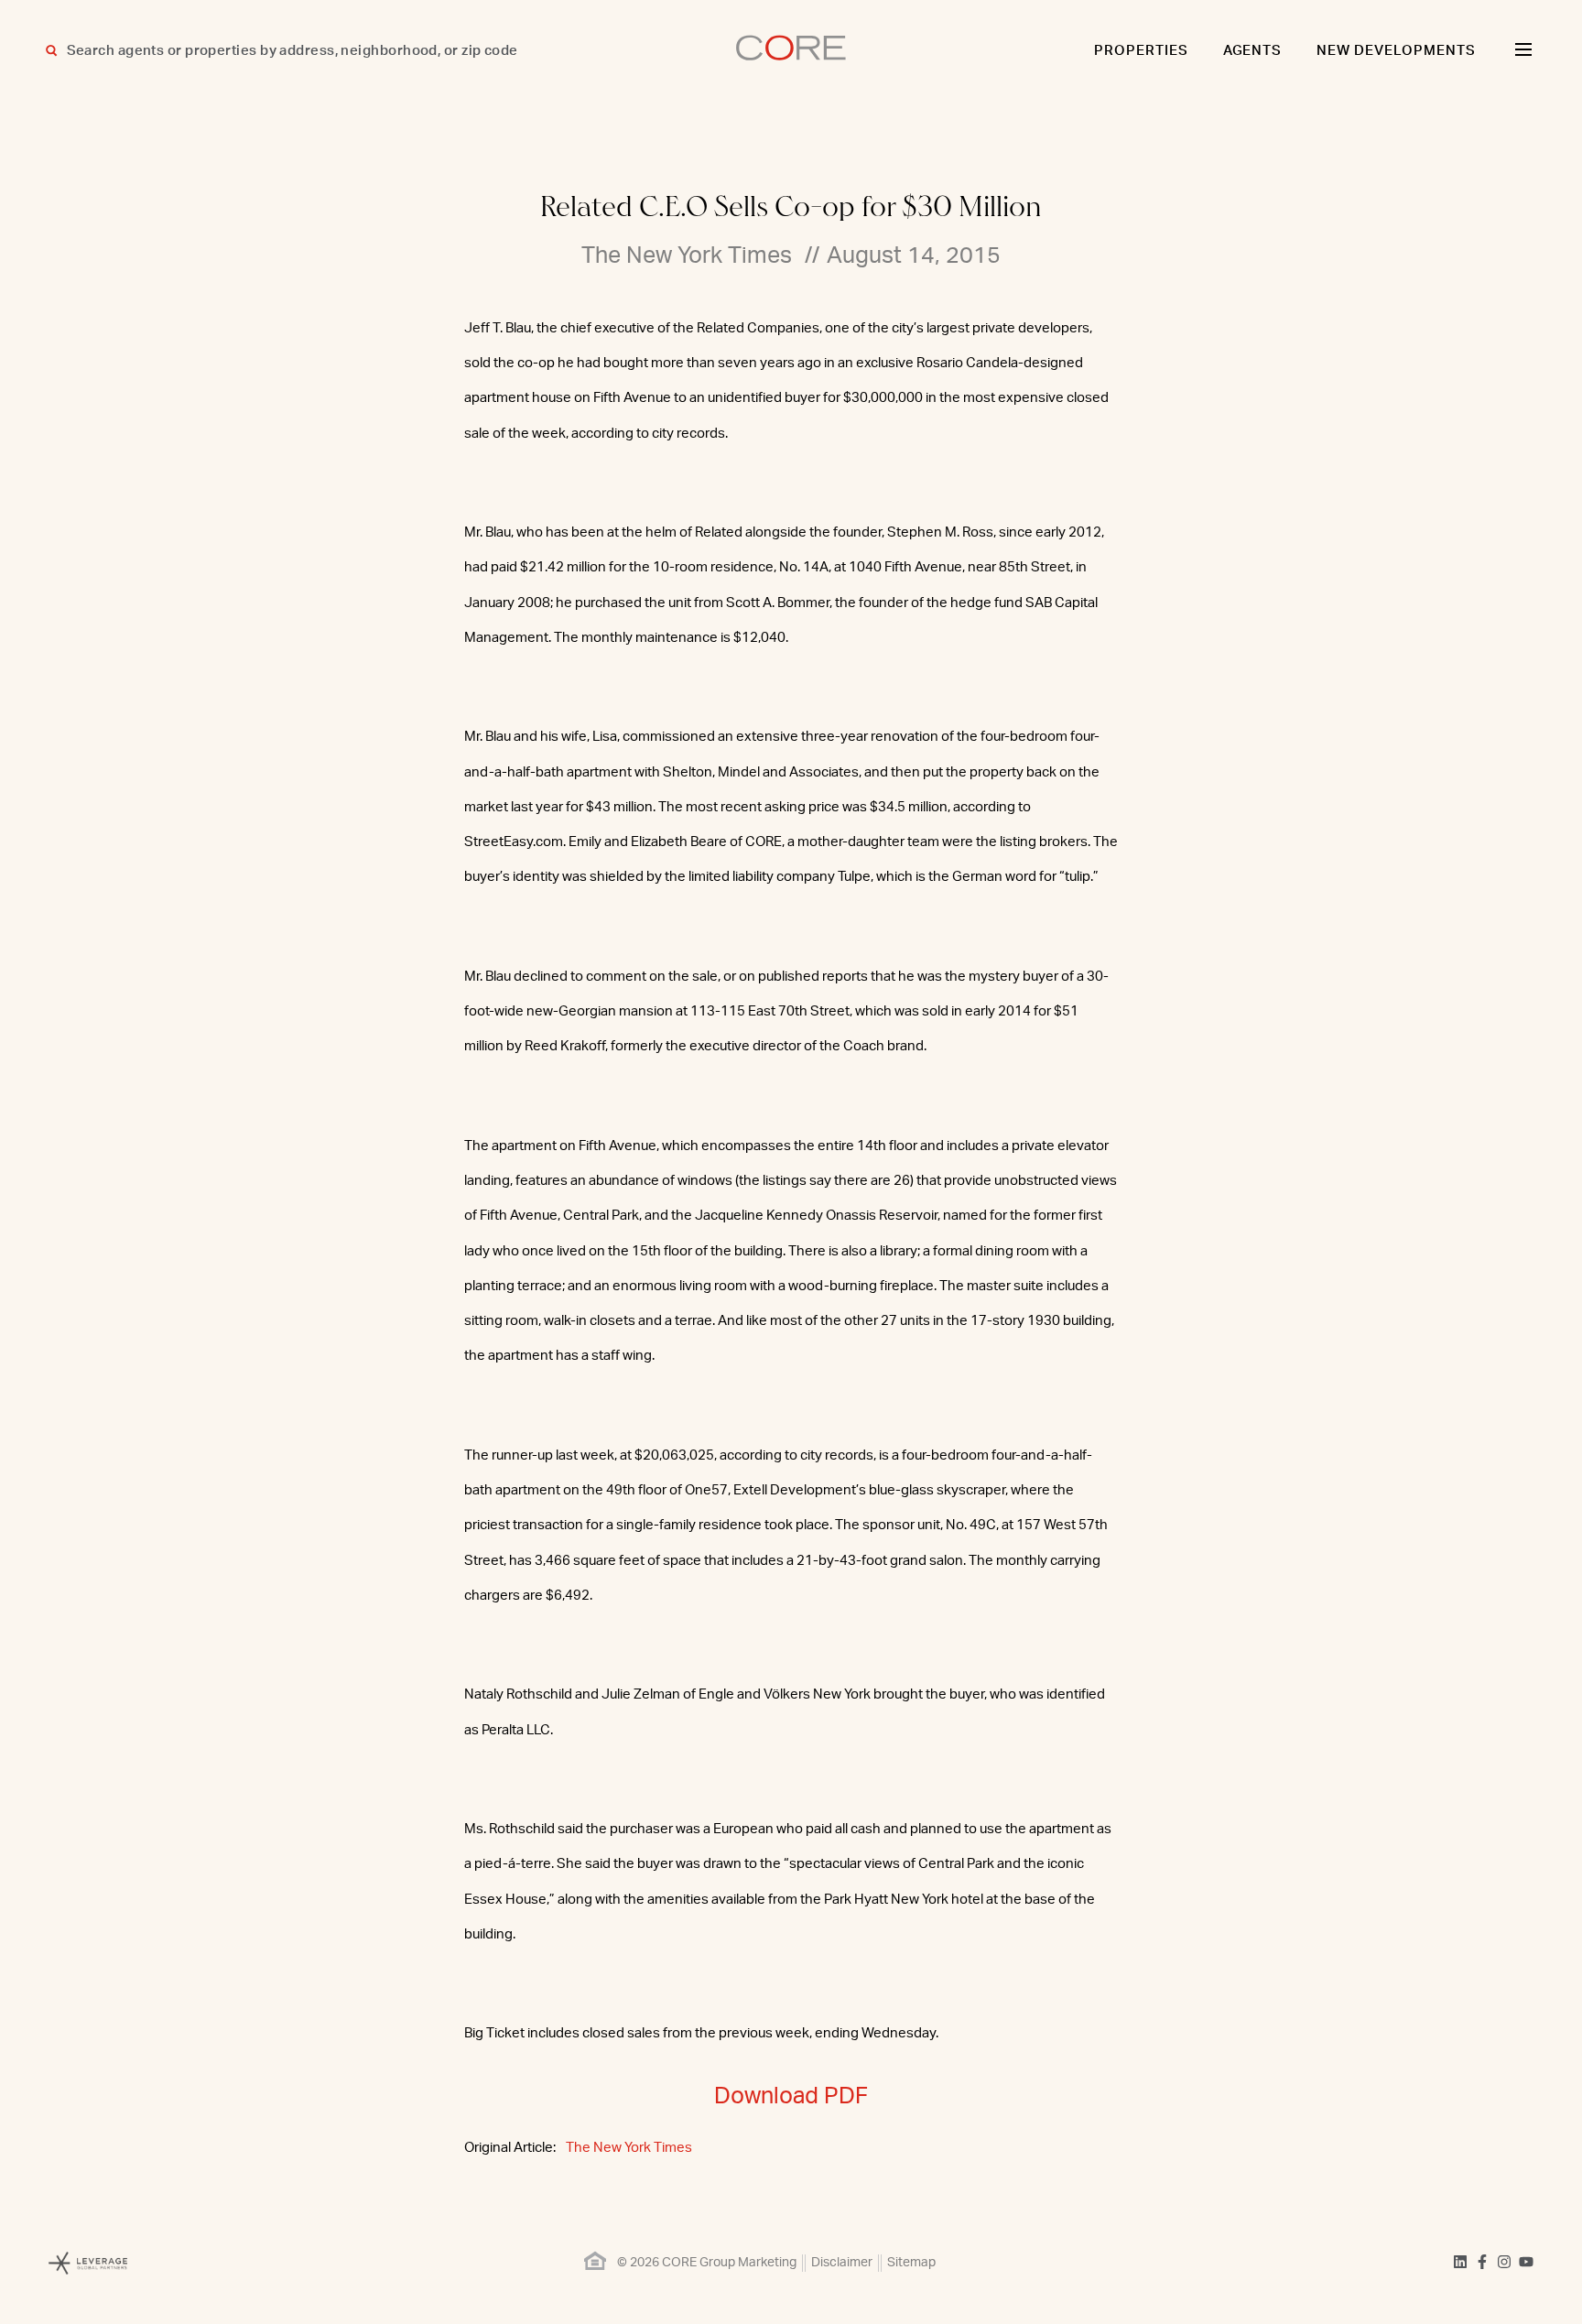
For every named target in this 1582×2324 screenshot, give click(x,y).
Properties (1141, 51)
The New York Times (629, 2148)
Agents (1253, 51)
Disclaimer (842, 2263)
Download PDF (791, 2096)
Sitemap (911, 2263)
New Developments (1396, 51)
